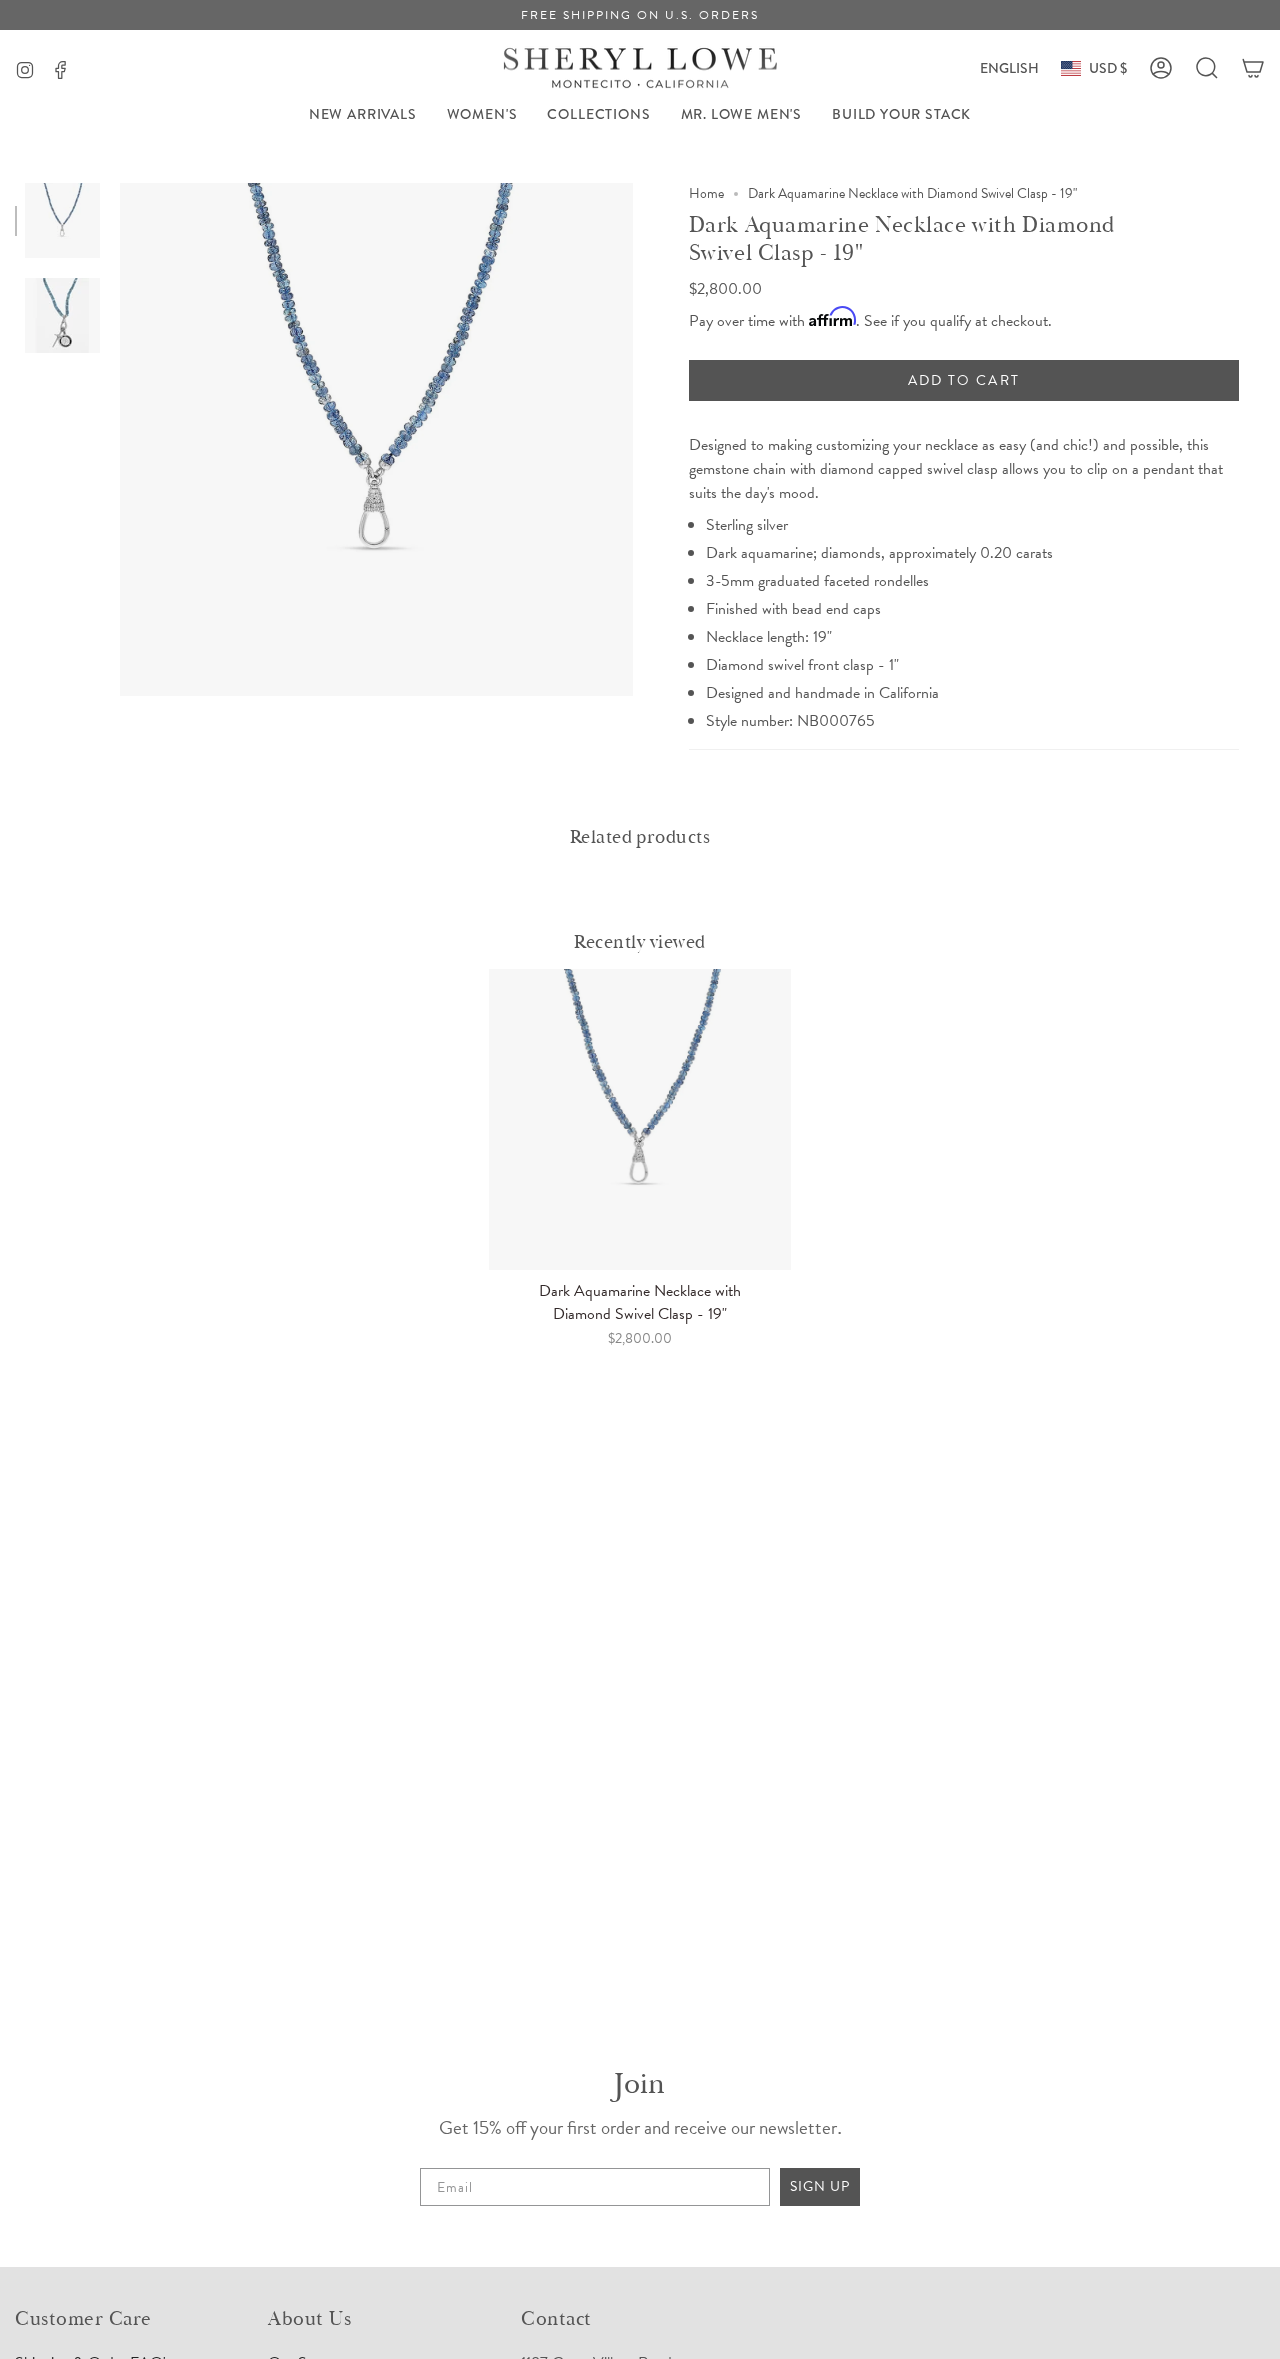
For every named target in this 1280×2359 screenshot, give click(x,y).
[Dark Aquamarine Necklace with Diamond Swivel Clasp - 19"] (639, 1119)
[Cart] (1253, 68)
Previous (120, 440)
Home (706, 193)
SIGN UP (820, 2186)
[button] (482, 114)
